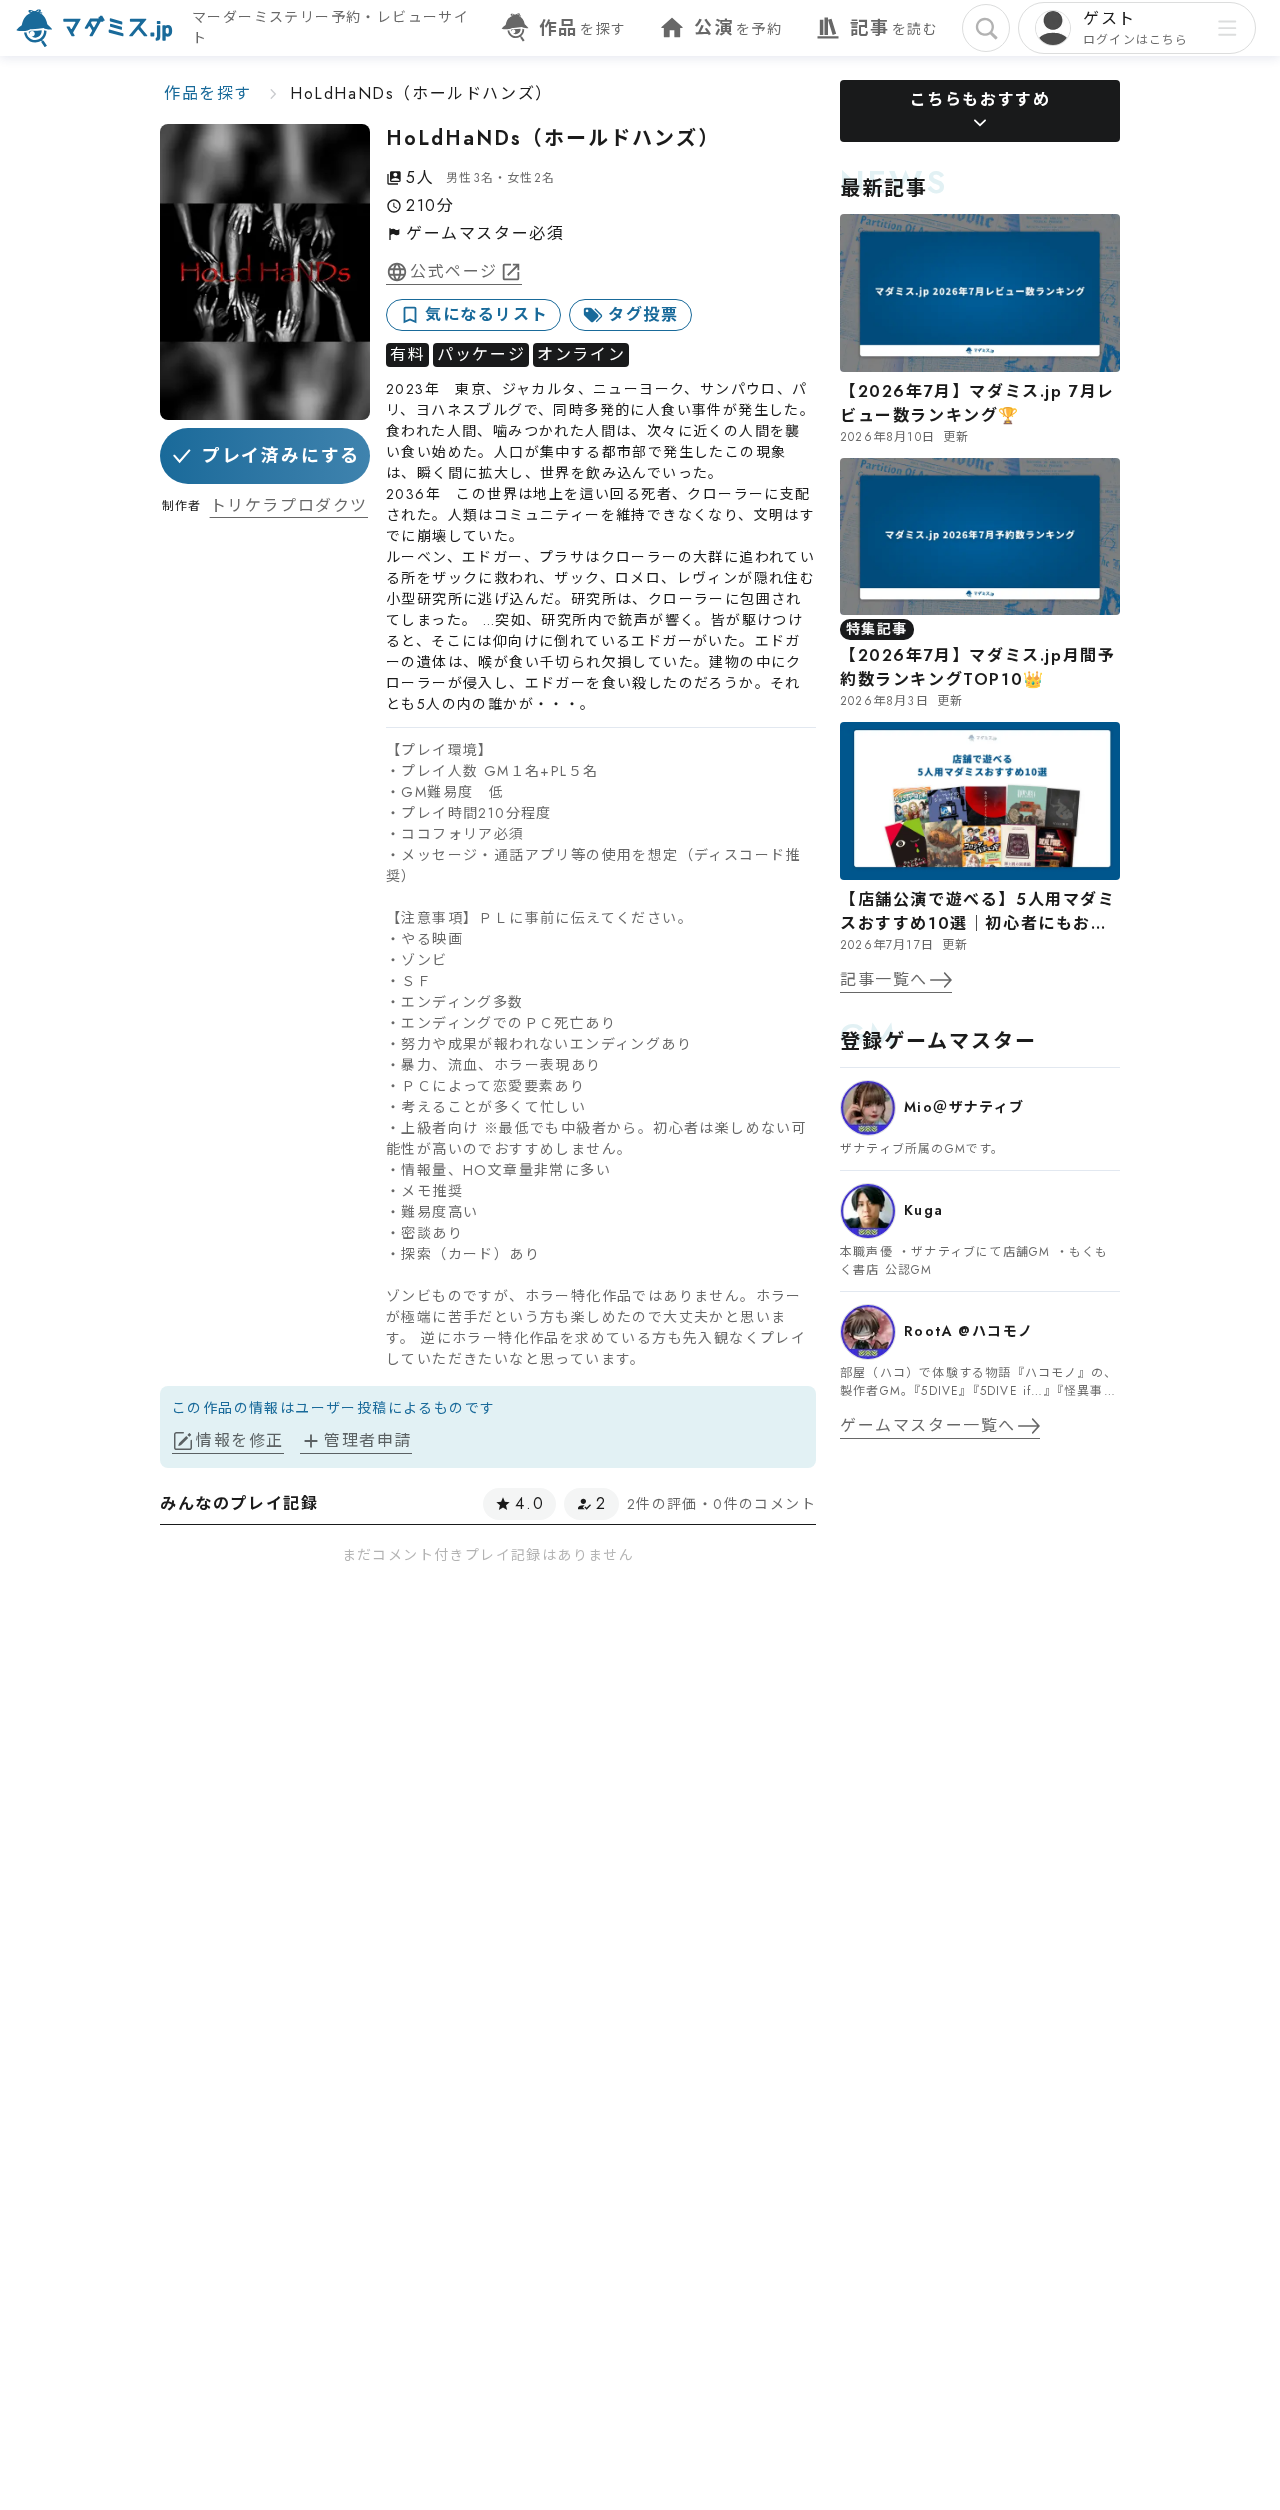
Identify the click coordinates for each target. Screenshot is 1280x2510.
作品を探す (208, 93)
